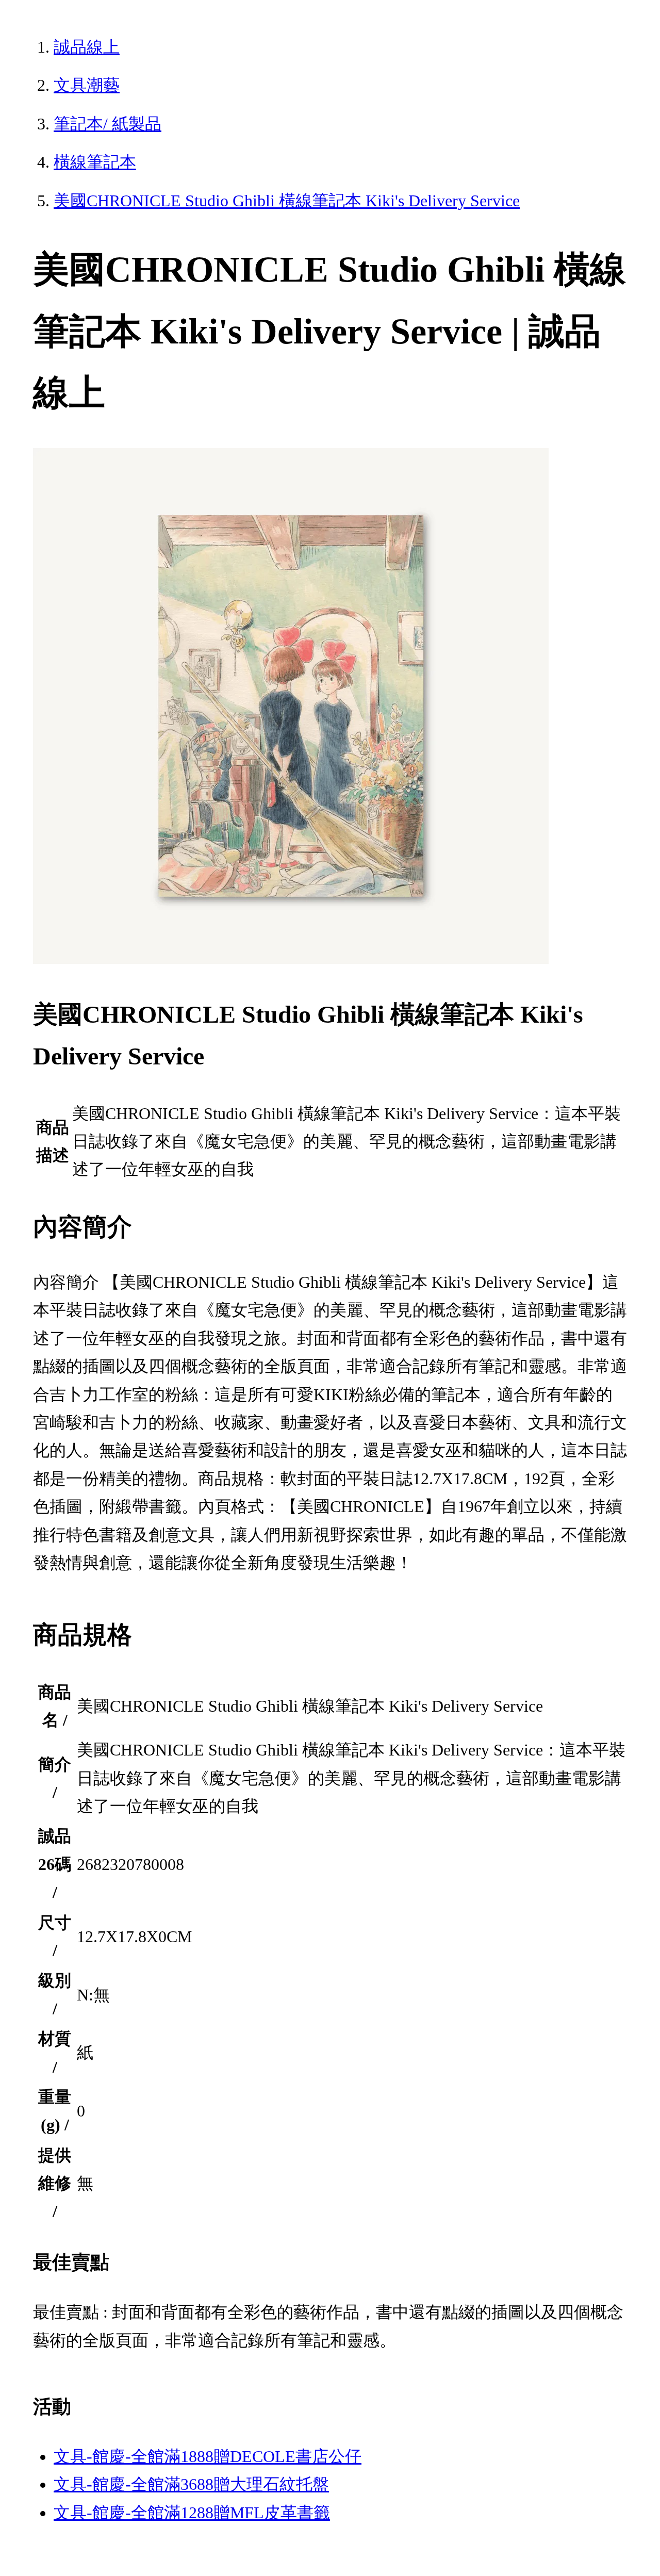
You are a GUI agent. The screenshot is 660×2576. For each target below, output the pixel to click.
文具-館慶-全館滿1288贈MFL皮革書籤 (192, 2513)
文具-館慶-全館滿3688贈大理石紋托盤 (191, 2484)
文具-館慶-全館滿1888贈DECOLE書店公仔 (208, 2456)
